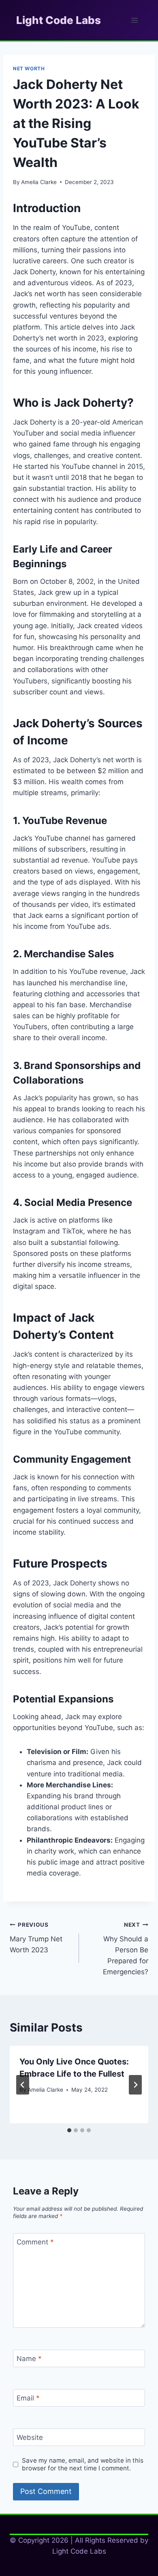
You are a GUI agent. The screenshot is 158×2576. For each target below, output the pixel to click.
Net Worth (29, 68)
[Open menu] (134, 20)
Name (29, 2359)
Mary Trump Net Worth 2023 (36, 1938)
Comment (35, 2242)
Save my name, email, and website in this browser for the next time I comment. (83, 2464)
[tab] (69, 2130)
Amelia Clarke (39, 182)
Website (30, 2437)
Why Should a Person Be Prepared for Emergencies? (126, 1949)
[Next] (135, 2085)
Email (28, 2398)
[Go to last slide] (23, 2085)
